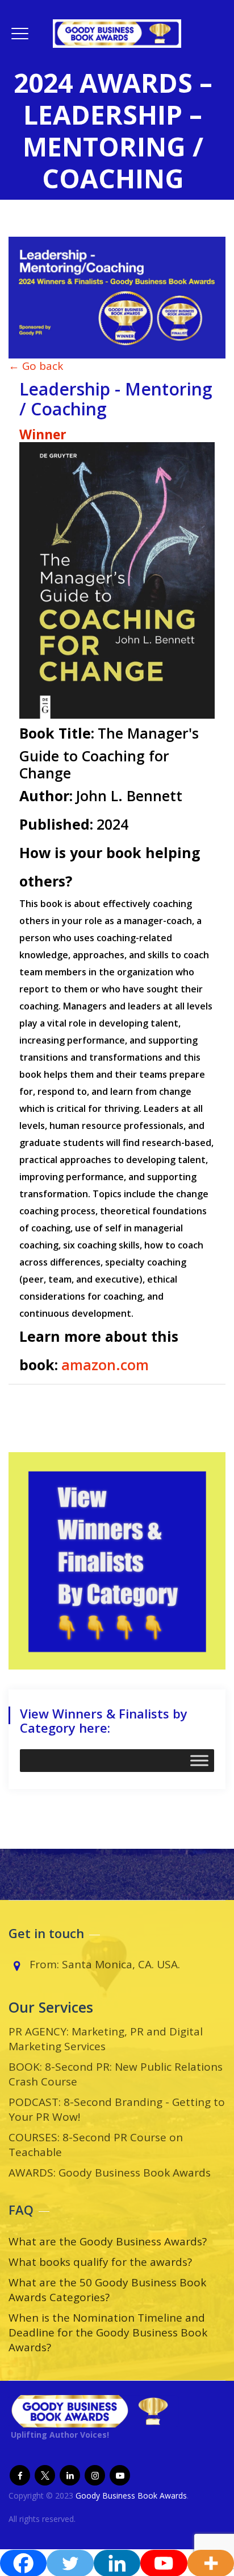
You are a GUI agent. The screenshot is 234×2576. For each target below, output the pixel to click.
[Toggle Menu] (199, 1761)
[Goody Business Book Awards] (117, 33)
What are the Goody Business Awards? (108, 2241)
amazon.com (105, 1365)
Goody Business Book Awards (131, 2495)
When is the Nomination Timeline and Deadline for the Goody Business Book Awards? (108, 2332)
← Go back (36, 366)
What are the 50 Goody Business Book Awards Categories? (107, 2290)
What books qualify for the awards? (100, 2262)
